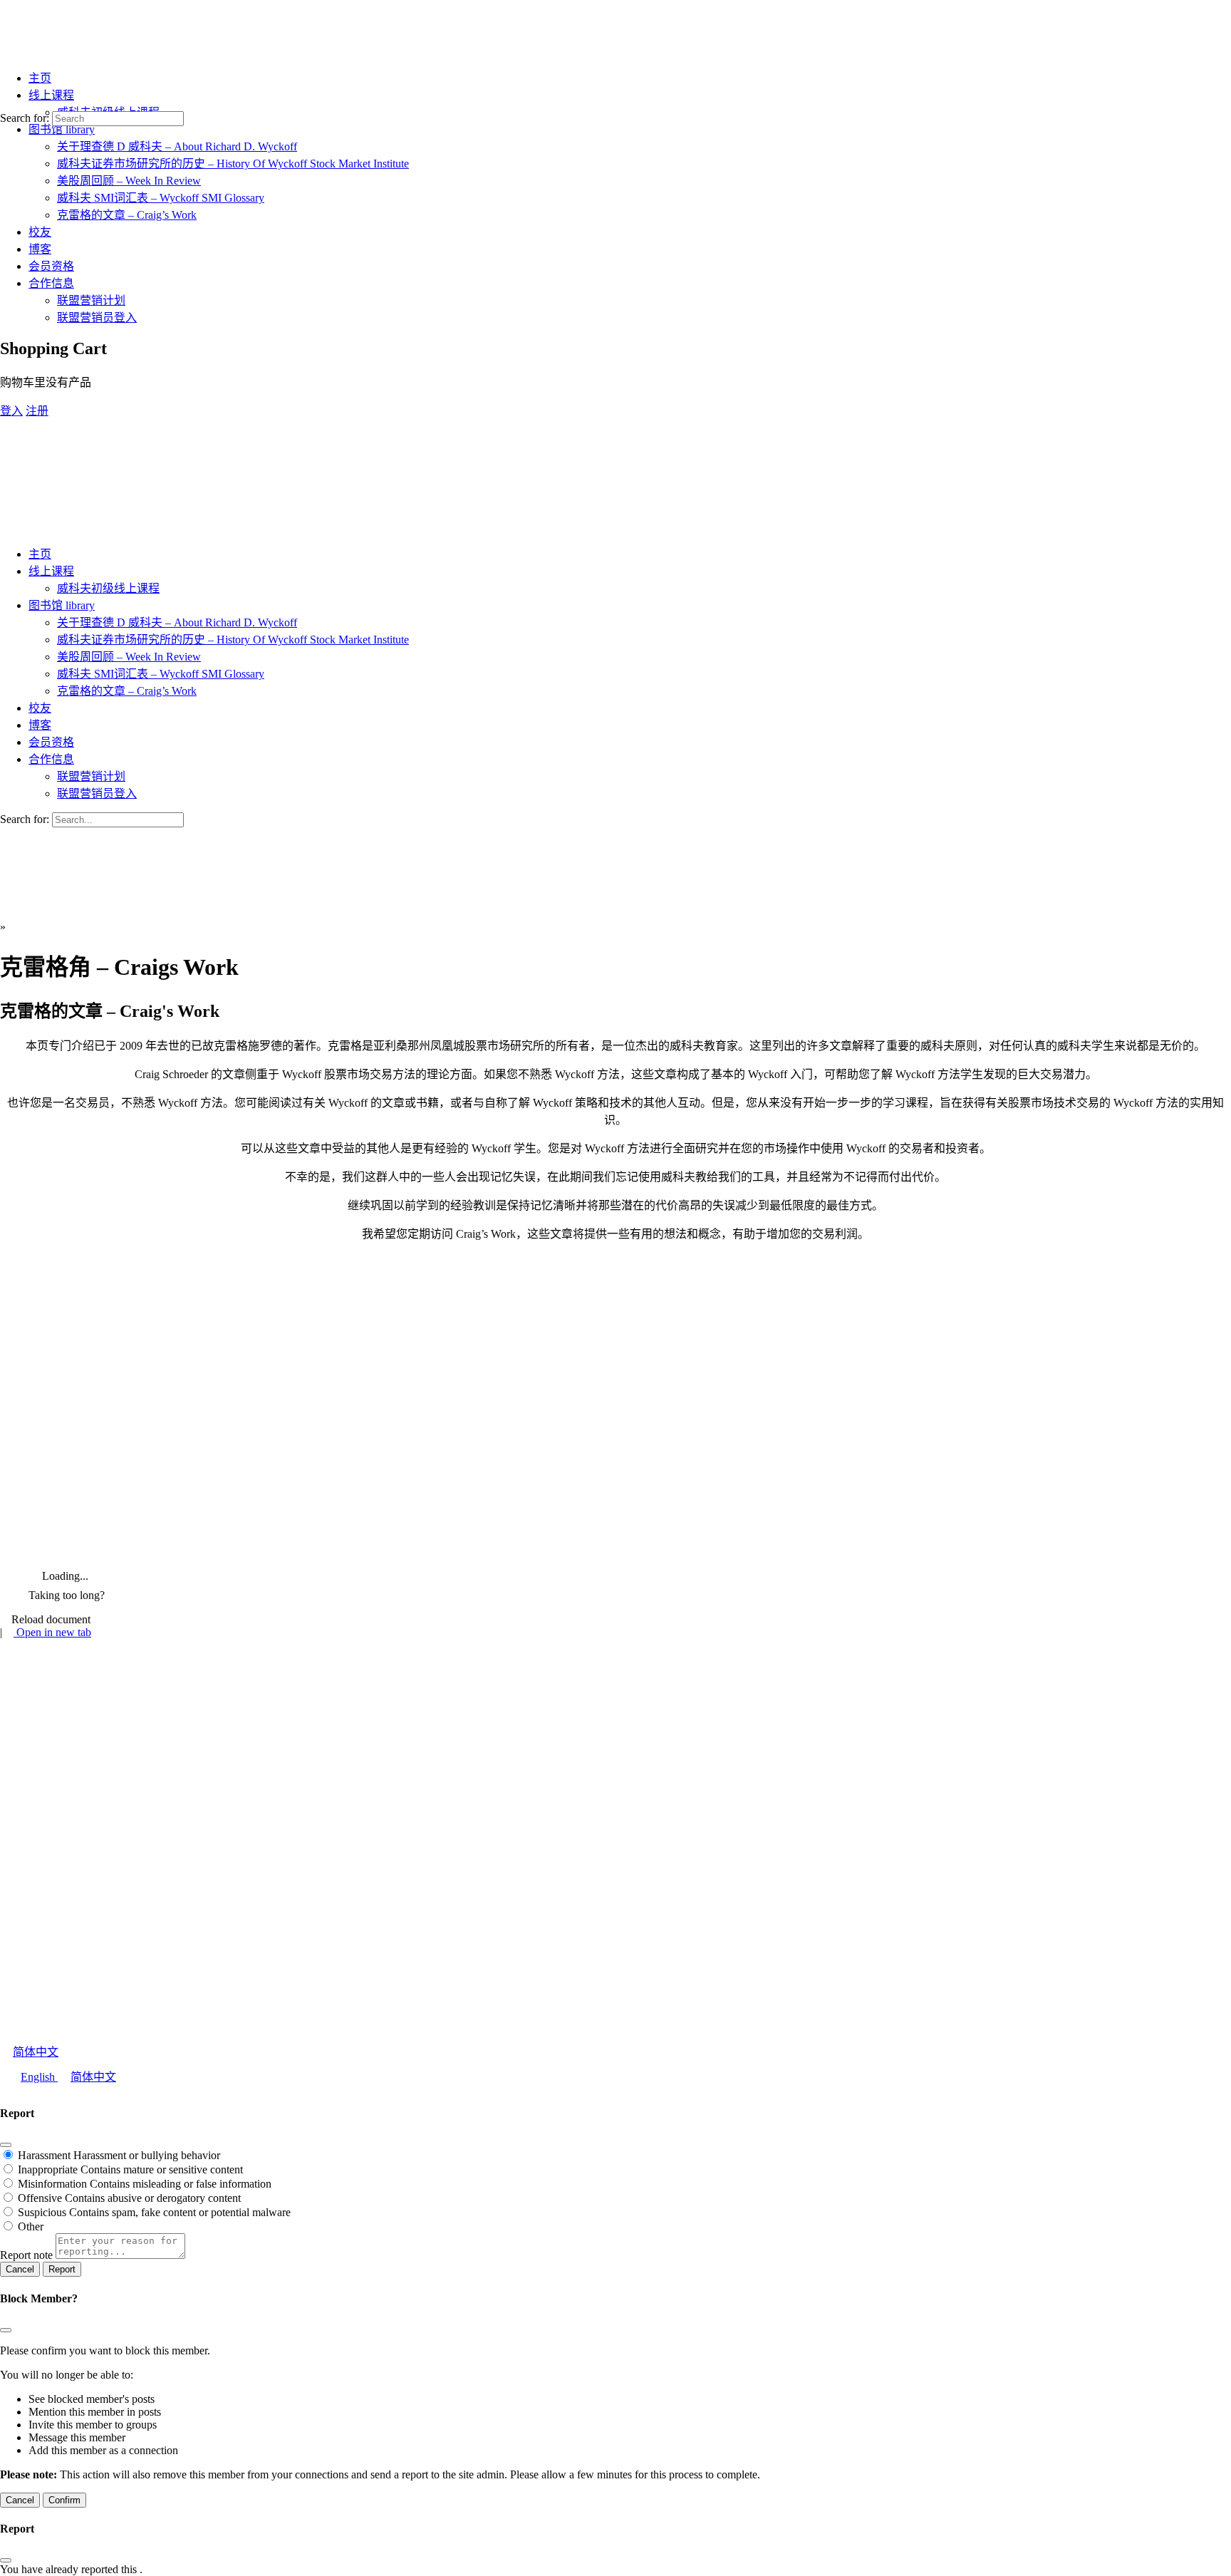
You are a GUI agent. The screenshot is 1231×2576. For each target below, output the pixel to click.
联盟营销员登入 (97, 793)
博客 (40, 725)
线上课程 (51, 571)
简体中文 (36, 2052)
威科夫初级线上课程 (108, 588)
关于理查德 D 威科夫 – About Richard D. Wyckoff (177, 622)
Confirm (64, 2500)
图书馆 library (62, 605)
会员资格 (51, 742)
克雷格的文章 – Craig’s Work (127, 691)
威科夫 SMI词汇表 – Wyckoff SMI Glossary (161, 674)
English (39, 2077)
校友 (40, 708)
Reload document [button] (50, 1619)
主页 (40, 554)
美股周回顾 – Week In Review (129, 657)
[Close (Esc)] (6, 2145)
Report (62, 2269)
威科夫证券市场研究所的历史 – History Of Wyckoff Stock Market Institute (233, 640)
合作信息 (51, 759)
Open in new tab (52, 1632)
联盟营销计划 (91, 776)
